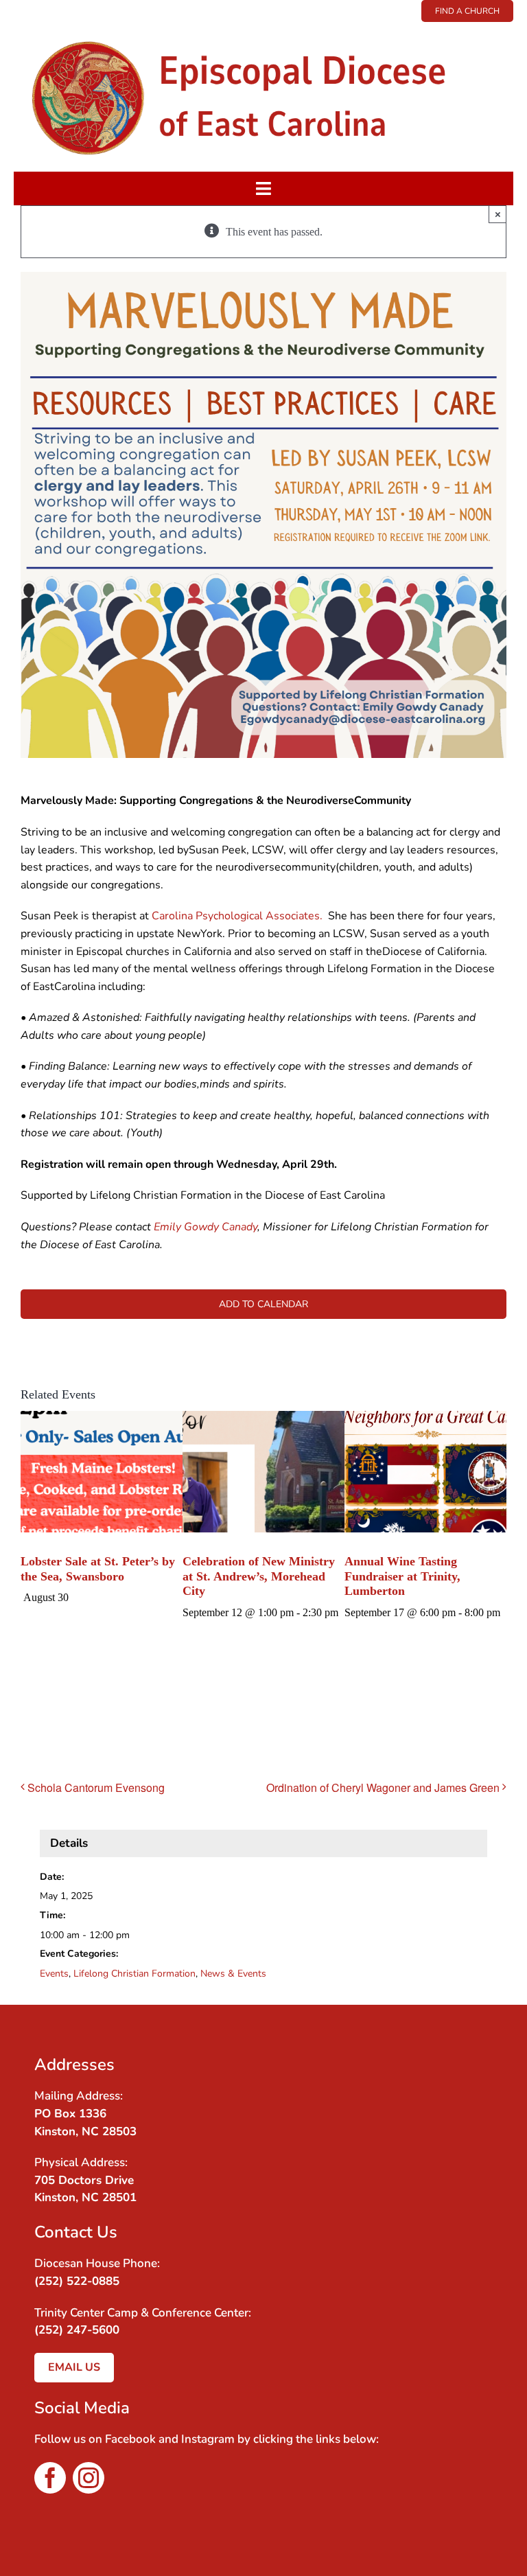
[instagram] (89, 2478)
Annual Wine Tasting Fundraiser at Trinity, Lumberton (402, 1576)
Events (54, 1974)
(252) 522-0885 (77, 2281)
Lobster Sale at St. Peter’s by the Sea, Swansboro (98, 1569)
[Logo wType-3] (263, 27)
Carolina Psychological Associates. (237, 916)
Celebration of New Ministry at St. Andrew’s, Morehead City (259, 1576)
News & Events (233, 1974)
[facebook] (50, 2478)
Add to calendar (263, 1304)
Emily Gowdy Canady (206, 1227)
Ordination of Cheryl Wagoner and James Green (383, 1787)
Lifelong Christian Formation (134, 1974)
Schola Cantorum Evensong (96, 1787)
